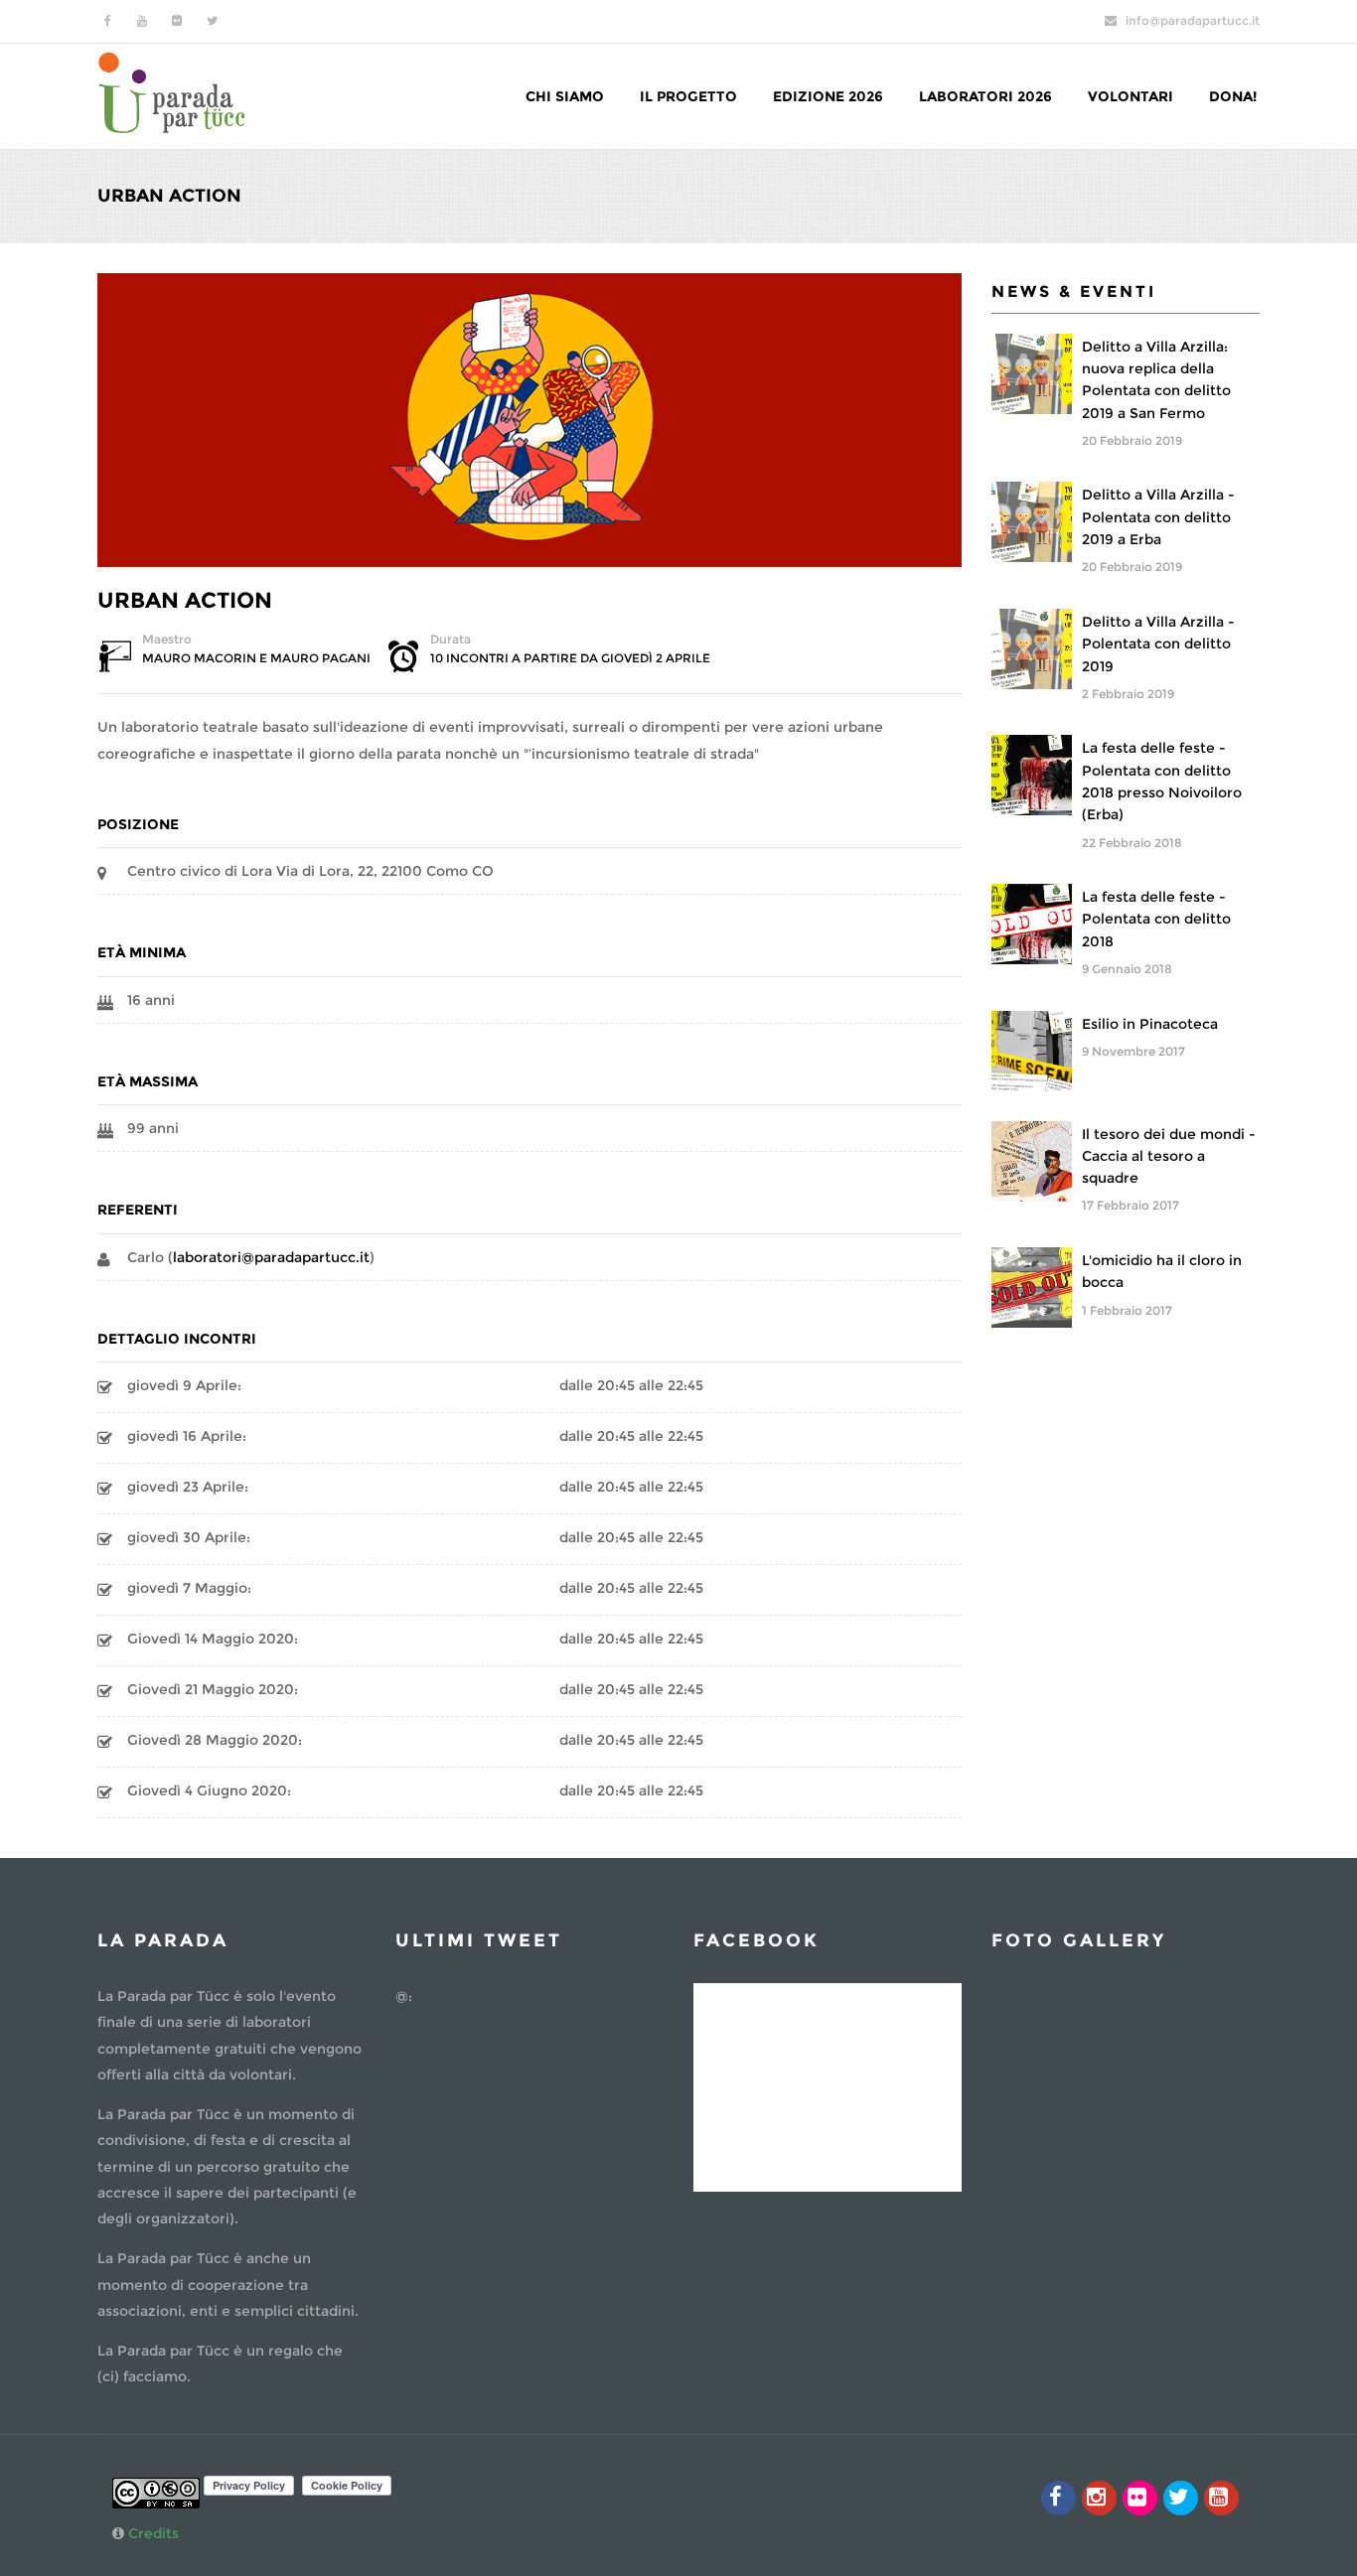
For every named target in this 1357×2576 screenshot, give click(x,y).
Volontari (1131, 96)
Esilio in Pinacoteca (1150, 1024)
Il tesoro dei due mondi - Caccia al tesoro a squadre (1169, 1156)
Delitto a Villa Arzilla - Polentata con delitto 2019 (1158, 644)
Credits (153, 2533)
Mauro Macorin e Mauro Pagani (256, 658)
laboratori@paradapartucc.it (271, 1257)
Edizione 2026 (828, 96)
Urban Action (185, 600)
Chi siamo (565, 96)
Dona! (1233, 96)
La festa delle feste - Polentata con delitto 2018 (1156, 919)
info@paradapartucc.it (1193, 20)
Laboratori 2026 (985, 96)
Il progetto (688, 96)
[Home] (172, 91)
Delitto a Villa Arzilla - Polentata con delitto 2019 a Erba (1158, 517)
